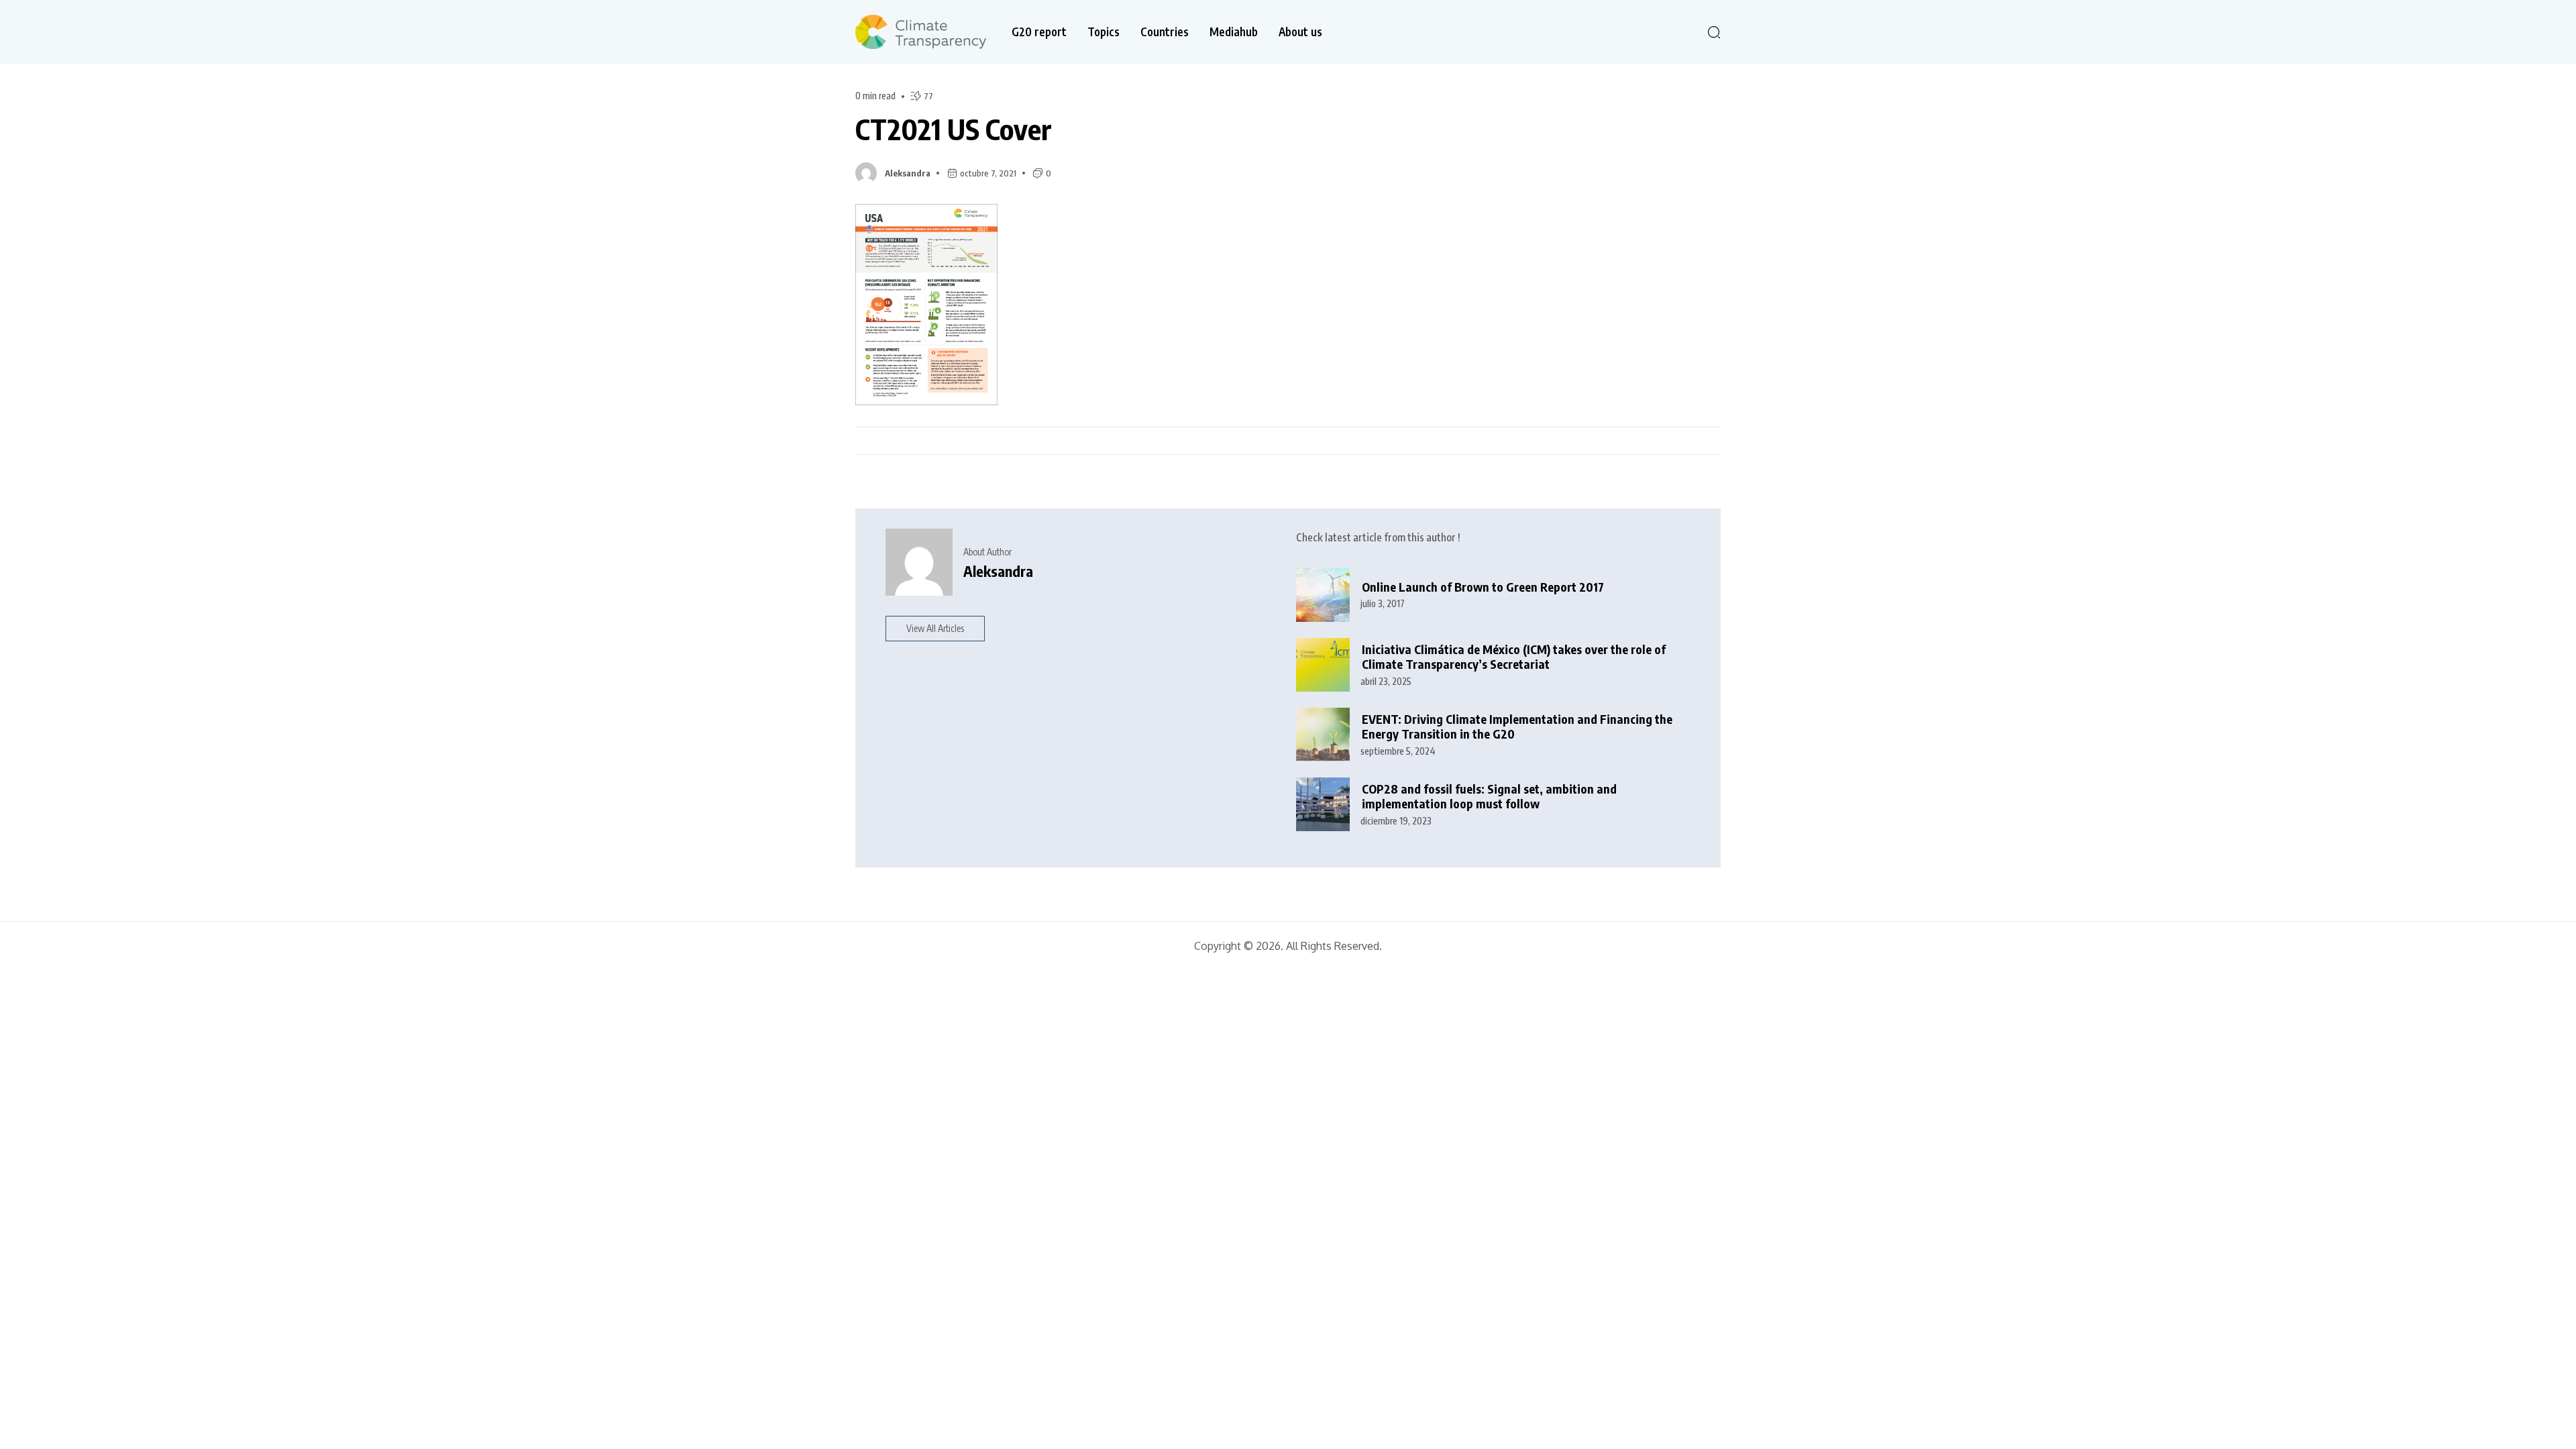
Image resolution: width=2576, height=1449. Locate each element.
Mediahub (1234, 32)
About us (1300, 32)
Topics (1104, 32)
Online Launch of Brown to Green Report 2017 (1483, 587)
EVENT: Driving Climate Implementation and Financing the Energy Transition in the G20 (1517, 727)
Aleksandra (908, 173)
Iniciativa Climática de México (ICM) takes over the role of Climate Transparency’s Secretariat (1514, 657)
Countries (1165, 32)
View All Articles (935, 628)
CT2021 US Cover (954, 129)
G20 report (1039, 32)
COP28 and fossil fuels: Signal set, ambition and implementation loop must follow (1489, 797)
